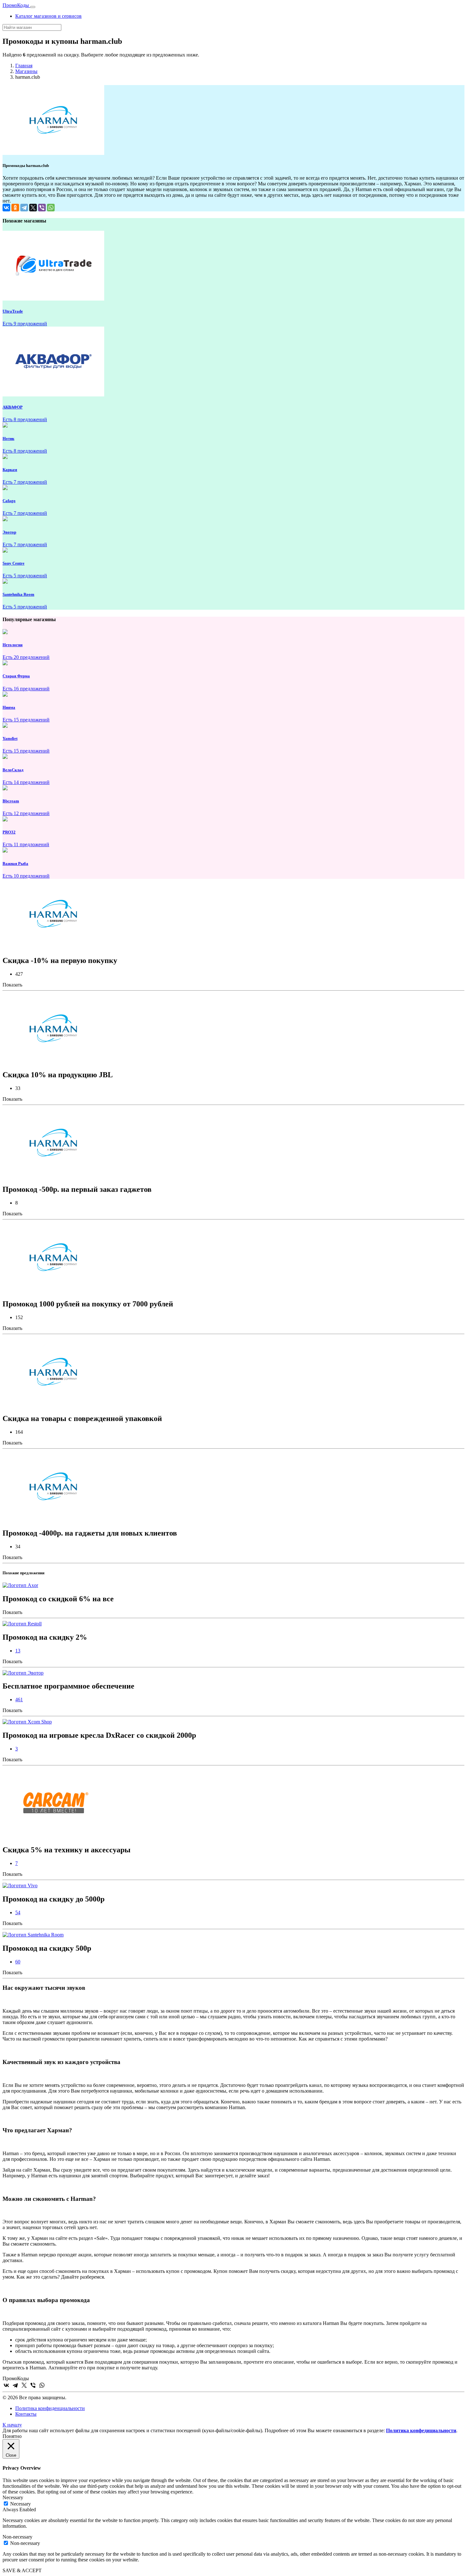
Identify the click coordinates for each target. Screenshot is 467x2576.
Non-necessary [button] (17, 2537)
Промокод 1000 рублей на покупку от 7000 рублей (88, 1304)
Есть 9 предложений (25, 324)
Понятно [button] (12, 2436)
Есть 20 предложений (26, 657)
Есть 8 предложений (25, 419)
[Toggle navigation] (33, 7)
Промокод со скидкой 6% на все (58, 1599)
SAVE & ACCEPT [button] (22, 2570)
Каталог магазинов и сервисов (48, 16)
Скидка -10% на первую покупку (60, 960)
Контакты (26, 2414)
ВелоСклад (13, 770)
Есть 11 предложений (26, 844)
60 (18, 1962)
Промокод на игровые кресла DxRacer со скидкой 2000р (99, 1735)
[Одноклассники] (15, 208)
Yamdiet (10, 738)
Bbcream (11, 801)
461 (19, 1700)
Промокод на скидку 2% (45, 1637)
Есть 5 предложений (25, 576)
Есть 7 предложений (25, 482)
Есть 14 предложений (26, 782)
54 (18, 1912)
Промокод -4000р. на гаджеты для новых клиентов (90, 1533)
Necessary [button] (13, 2497)
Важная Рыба (15, 863)
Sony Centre (14, 563)
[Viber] (42, 208)
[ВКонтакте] (6, 208)
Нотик (8, 438)
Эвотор (9, 532)
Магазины (26, 71)
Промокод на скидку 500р (47, 1948)
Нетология (13, 645)
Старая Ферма (16, 676)
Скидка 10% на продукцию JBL (58, 1075)
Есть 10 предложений (26, 876)
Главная (24, 66)
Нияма (9, 707)
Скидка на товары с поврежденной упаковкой (82, 1418)
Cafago (9, 501)
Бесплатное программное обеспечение (68, 1686)
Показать (12, 985)
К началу (12, 2425)
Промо (16, 5)
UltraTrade (13, 311)
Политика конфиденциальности (50, 2408)
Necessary (20, 2504)
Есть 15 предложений (26, 720)
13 (18, 1651)
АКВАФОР (13, 407)
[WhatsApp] (51, 208)
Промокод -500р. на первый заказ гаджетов (77, 1189)
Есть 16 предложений (26, 689)
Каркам (10, 470)
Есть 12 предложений (26, 813)
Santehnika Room (18, 594)
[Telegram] (24, 208)
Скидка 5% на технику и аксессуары (67, 1850)
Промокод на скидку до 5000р (54, 1899)
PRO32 (9, 832)
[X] (33, 208)
